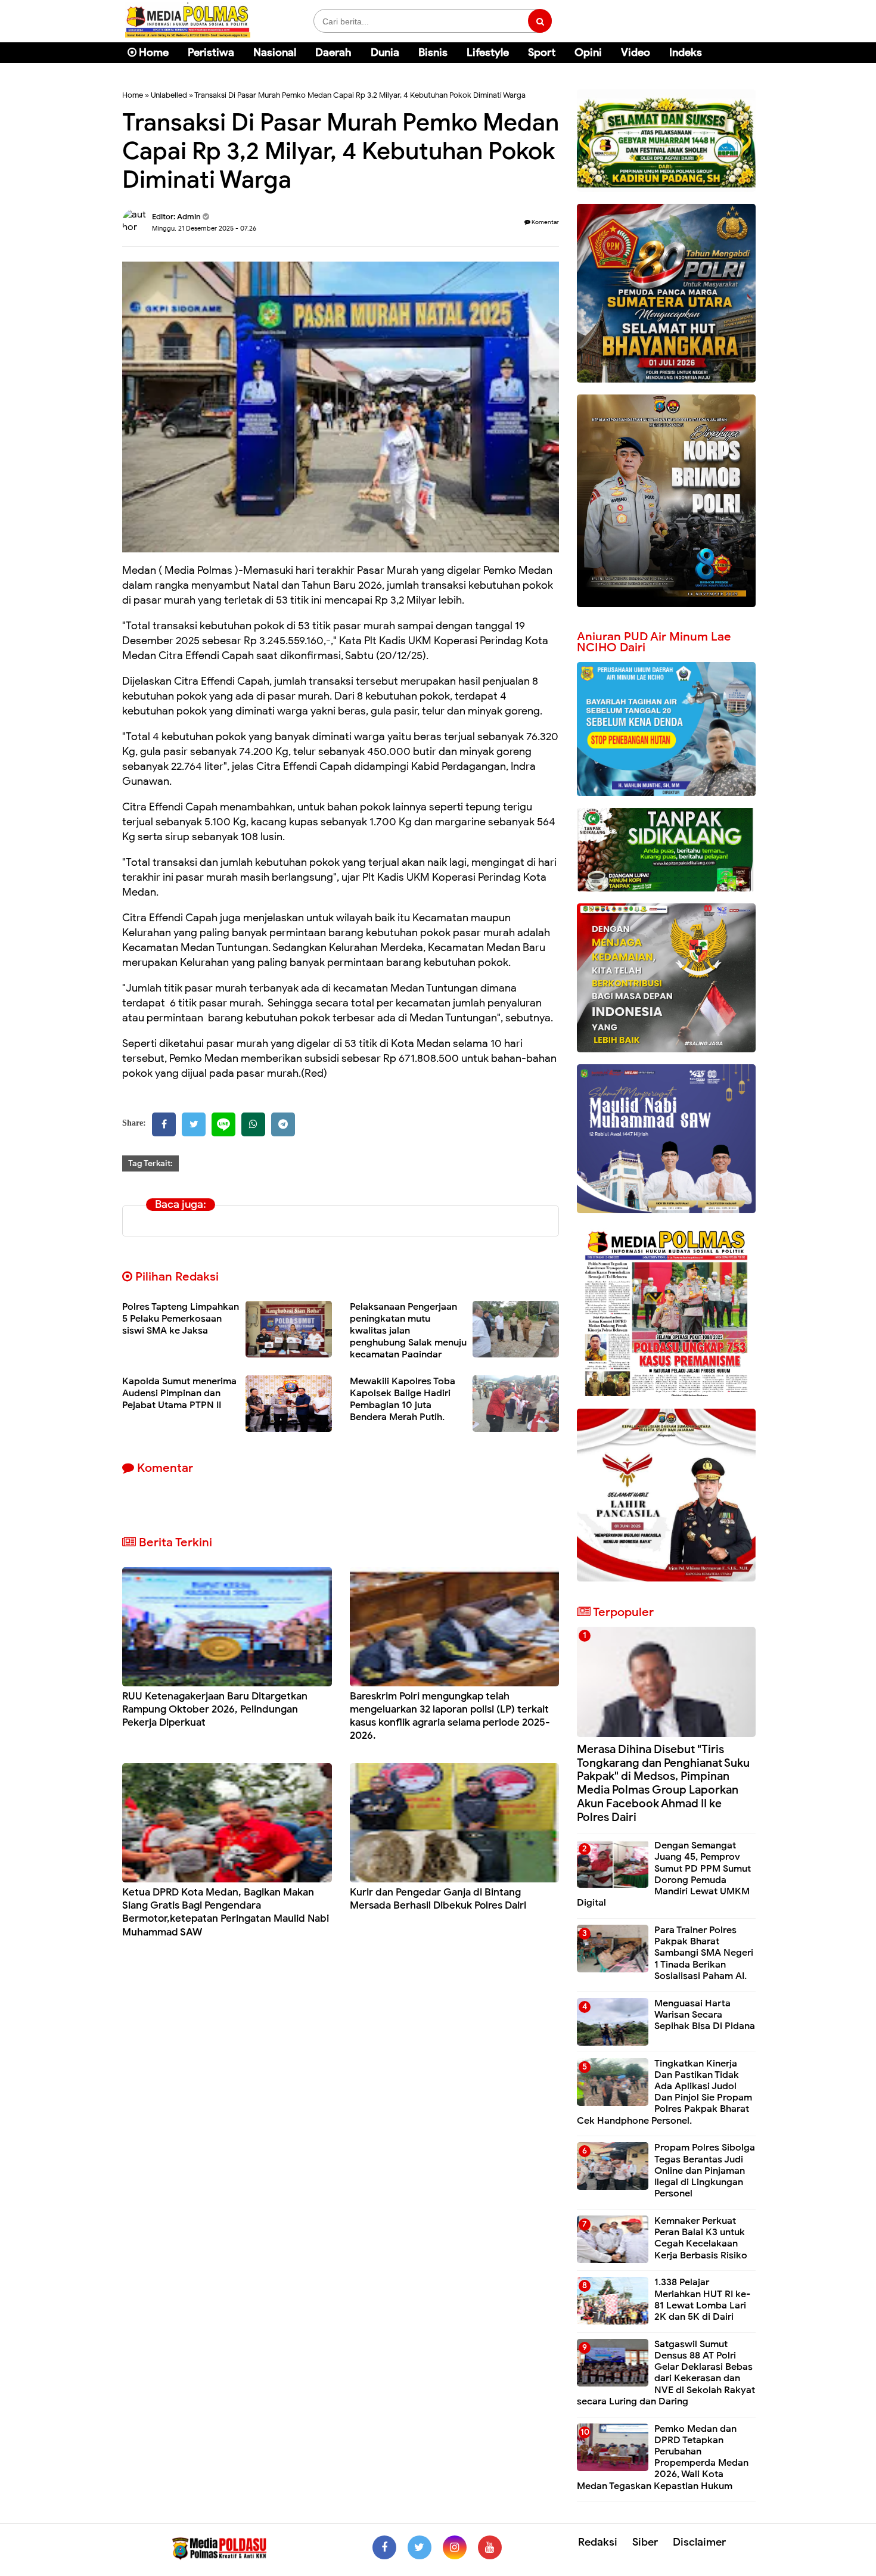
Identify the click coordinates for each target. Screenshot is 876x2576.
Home (153, 52)
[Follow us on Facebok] (384, 2547)
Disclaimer (699, 2542)
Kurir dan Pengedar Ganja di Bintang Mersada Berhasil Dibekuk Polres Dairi (438, 1899)
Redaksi (598, 2542)
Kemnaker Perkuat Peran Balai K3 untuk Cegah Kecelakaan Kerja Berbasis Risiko (701, 2238)
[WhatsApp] (253, 1124)
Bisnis (433, 52)
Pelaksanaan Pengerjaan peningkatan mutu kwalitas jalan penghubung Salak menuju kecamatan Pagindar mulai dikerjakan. (408, 1337)
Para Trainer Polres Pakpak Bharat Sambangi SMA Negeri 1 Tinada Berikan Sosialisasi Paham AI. (704, 1953)
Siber (645, 2542)
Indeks (686, 52)
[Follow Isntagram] (455, 2547)
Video (636, 52)
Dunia (385, 52)
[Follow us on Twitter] (420, 2547)
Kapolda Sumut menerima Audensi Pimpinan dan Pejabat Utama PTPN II (179, 1393)
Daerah (333, 52)
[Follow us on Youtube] (490, 2547)
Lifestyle (488, 52)
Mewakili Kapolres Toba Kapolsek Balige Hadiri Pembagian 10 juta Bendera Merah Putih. (403, 1399)
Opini (588, 52)
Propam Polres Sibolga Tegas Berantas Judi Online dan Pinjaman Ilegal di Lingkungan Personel (705, 2171)
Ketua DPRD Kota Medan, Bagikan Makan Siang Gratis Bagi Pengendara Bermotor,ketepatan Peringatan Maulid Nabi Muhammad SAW (226, 1912)
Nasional (275, 52)
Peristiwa (211, 52)
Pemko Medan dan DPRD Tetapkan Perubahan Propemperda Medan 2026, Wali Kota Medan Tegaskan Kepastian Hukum (663, 2457)
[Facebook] (164, 1124)
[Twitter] (194, 1124)
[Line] (223, 1124)
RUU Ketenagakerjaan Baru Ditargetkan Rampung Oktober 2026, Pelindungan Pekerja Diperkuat (215, 1709)
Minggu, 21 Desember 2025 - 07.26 (204, 228)
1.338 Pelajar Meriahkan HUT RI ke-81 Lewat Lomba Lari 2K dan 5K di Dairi (702, 2300)
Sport (542, 52)
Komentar (545, 222)
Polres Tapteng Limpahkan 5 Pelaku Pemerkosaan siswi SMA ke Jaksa (181, 1319)
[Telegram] (283, 1124)
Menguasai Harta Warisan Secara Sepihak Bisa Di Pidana (705, 2015)
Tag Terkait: (150, 1163)
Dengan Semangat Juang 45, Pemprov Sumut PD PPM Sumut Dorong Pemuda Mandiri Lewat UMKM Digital (664, 1874)
